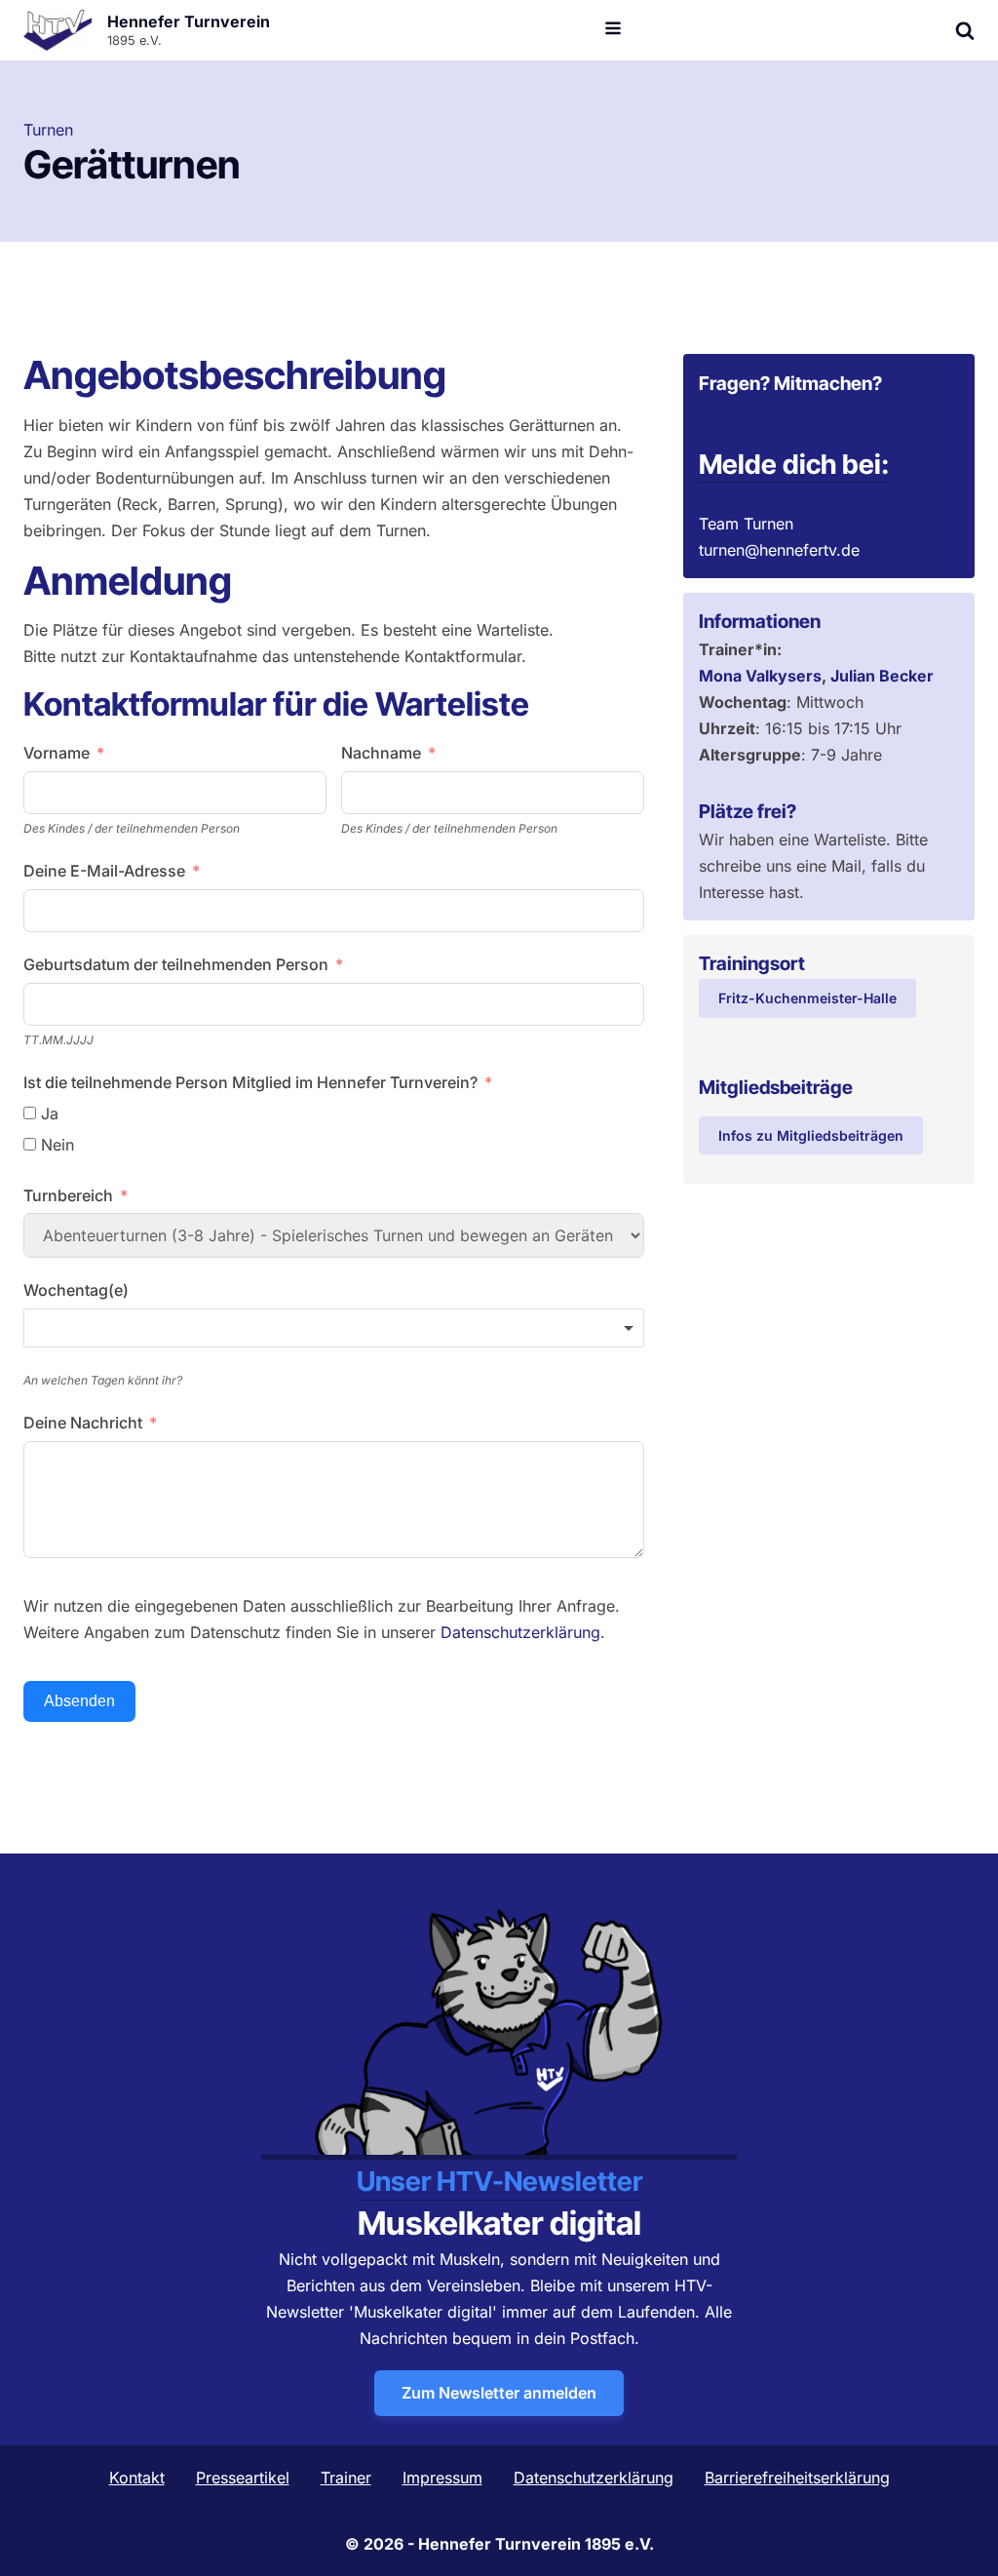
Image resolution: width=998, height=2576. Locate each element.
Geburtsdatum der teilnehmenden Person (176, 964)
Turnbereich (68, 1195)
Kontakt (137, 2478)
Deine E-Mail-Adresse (104, 871)
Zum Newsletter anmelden (499, 2393)
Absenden (79, 1701)
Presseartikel (243, 2478)
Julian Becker (882, 676)
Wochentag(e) (76, 1290)
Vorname (57, 753)
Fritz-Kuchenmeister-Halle (807, 998)
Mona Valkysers (760, 676)
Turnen (48, 130)
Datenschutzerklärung (520, 1632)
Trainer (346, 2478)
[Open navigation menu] (613, 30)
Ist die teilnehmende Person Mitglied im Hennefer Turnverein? (250, 1082)
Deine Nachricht (83, 1423)
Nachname (381, 753)
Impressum (442, 2478)
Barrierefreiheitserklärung (797, 2478)
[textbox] (334, 1328)
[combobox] (334, 1328)
